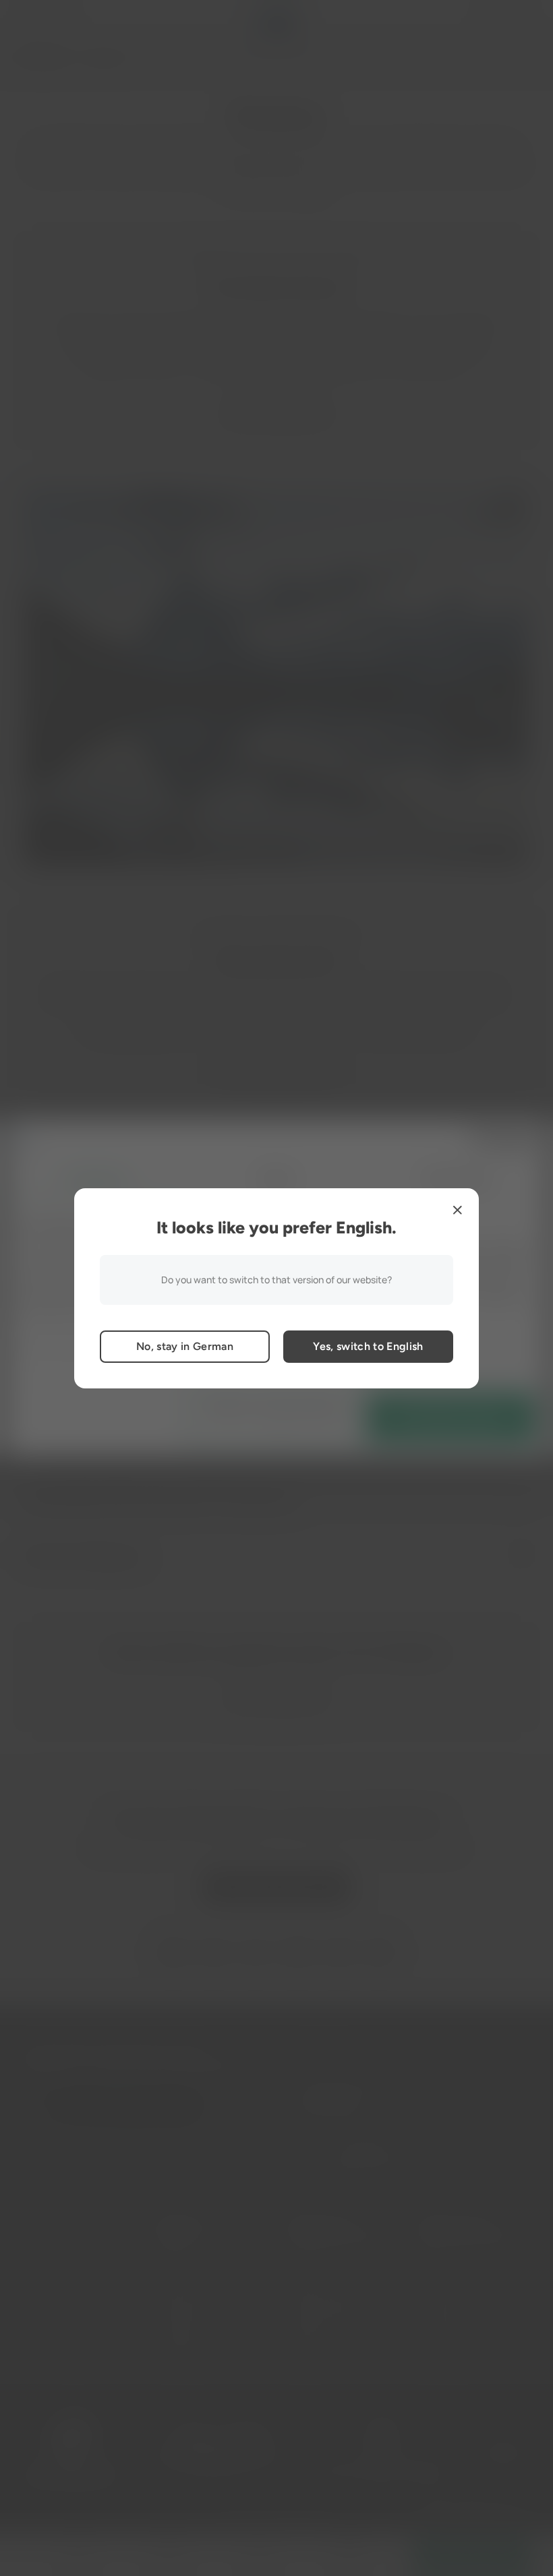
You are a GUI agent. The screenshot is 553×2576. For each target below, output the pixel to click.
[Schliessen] (457, 1210)
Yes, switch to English (368, 1346)
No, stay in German (185, 1346)
